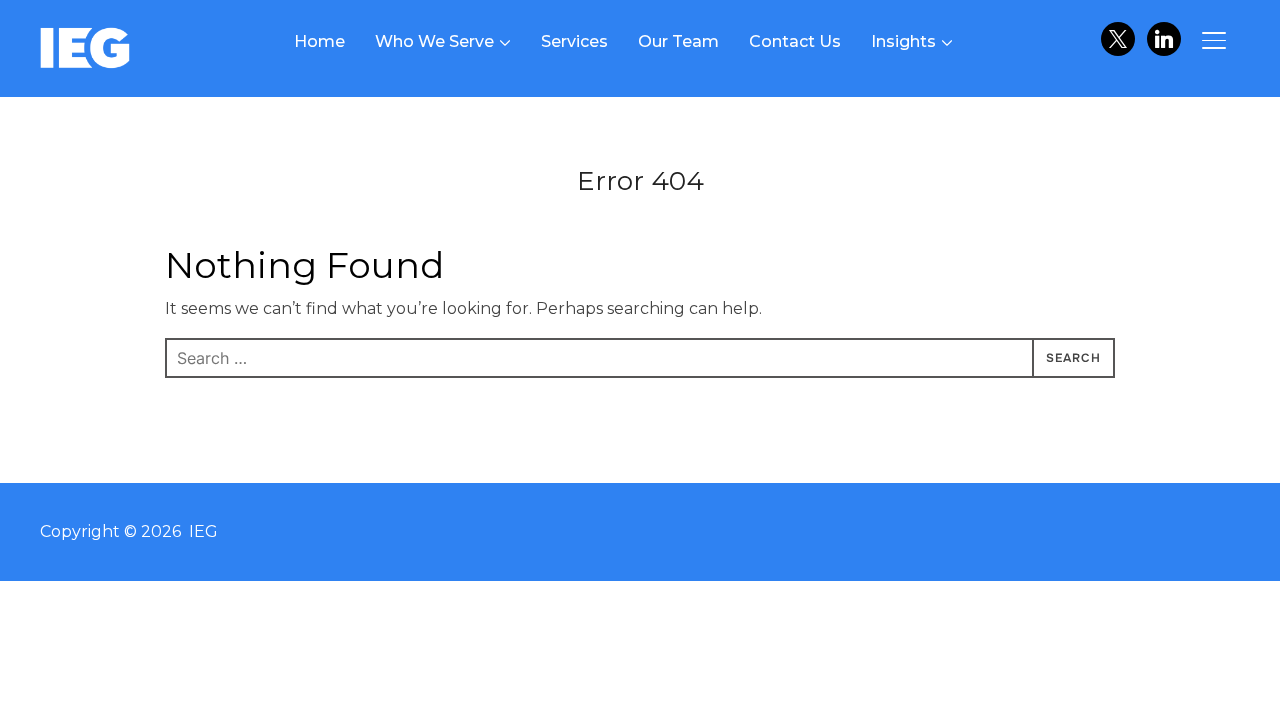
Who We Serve (434, 41)
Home (319, 41)
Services (574, 41)
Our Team (678, 41)
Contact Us (795, 41)
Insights (903, 41)
